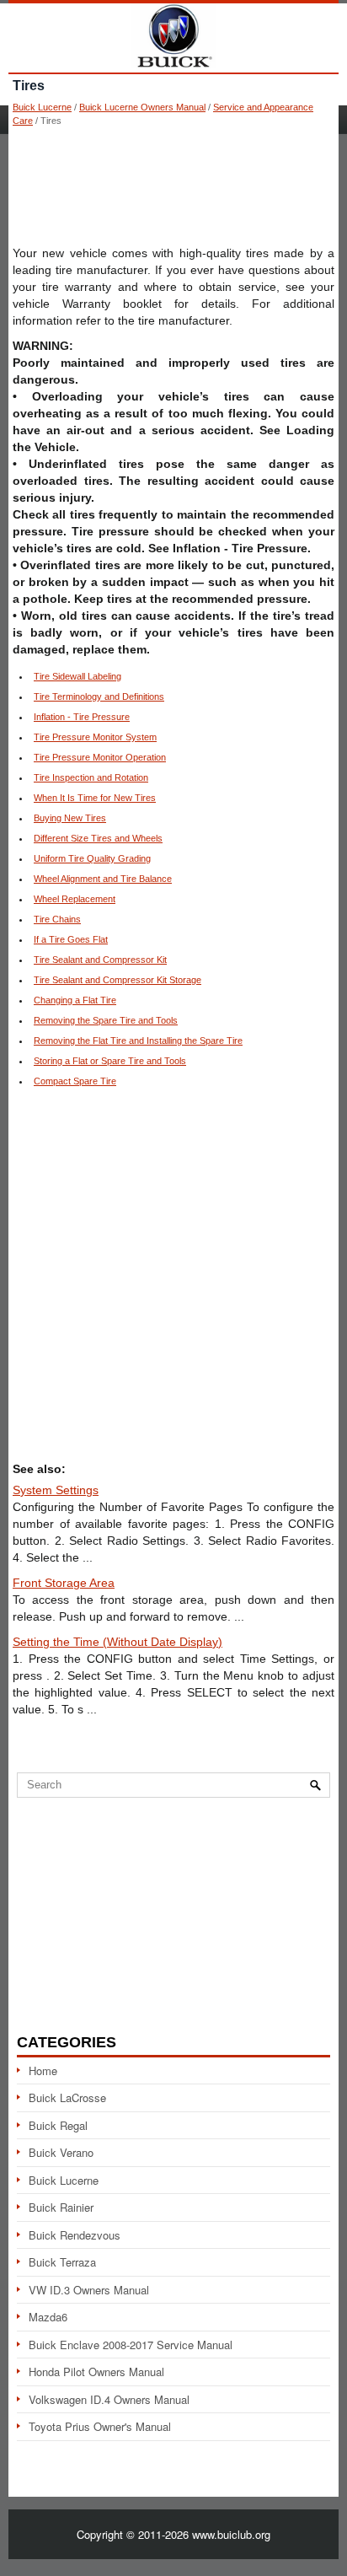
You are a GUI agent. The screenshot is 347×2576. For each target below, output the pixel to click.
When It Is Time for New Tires (95, 798)
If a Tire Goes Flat (71, 939)
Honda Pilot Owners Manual (96, 2372)
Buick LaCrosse (67, 2097)
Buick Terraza (62, 2262)
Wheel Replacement (75, 899)
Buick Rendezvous (75, 2235)
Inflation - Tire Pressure (82, 717)
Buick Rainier (61, 2207)
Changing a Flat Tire (75, 1000)
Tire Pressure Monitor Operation (100, 757)
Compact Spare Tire (75, 1081)
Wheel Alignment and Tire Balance (103, 879)
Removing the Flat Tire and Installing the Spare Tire (138, 1041)
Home (43, 2070)
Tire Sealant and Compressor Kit (100, 960)
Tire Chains (57, 919)
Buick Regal (58, 2125)
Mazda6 (48, 2317)
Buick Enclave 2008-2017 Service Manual (131, 2345)
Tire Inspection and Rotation (91, 777)
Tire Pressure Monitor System (95, 737)
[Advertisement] (173, 186)
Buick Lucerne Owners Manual (142, 107)
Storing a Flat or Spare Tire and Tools (110, 1061)
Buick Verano (61, 2152)
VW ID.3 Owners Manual (89, 2290)
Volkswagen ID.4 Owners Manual (109, 2399)
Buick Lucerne (42, 107)
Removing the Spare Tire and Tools (106, 1020)
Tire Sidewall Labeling (77, 676)
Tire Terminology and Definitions (99, 696)
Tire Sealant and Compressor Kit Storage (117, 980)
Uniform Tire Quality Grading (92, 858)
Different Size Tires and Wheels (98, 838)
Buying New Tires (70, 818)
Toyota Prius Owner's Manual (100, 2426)
